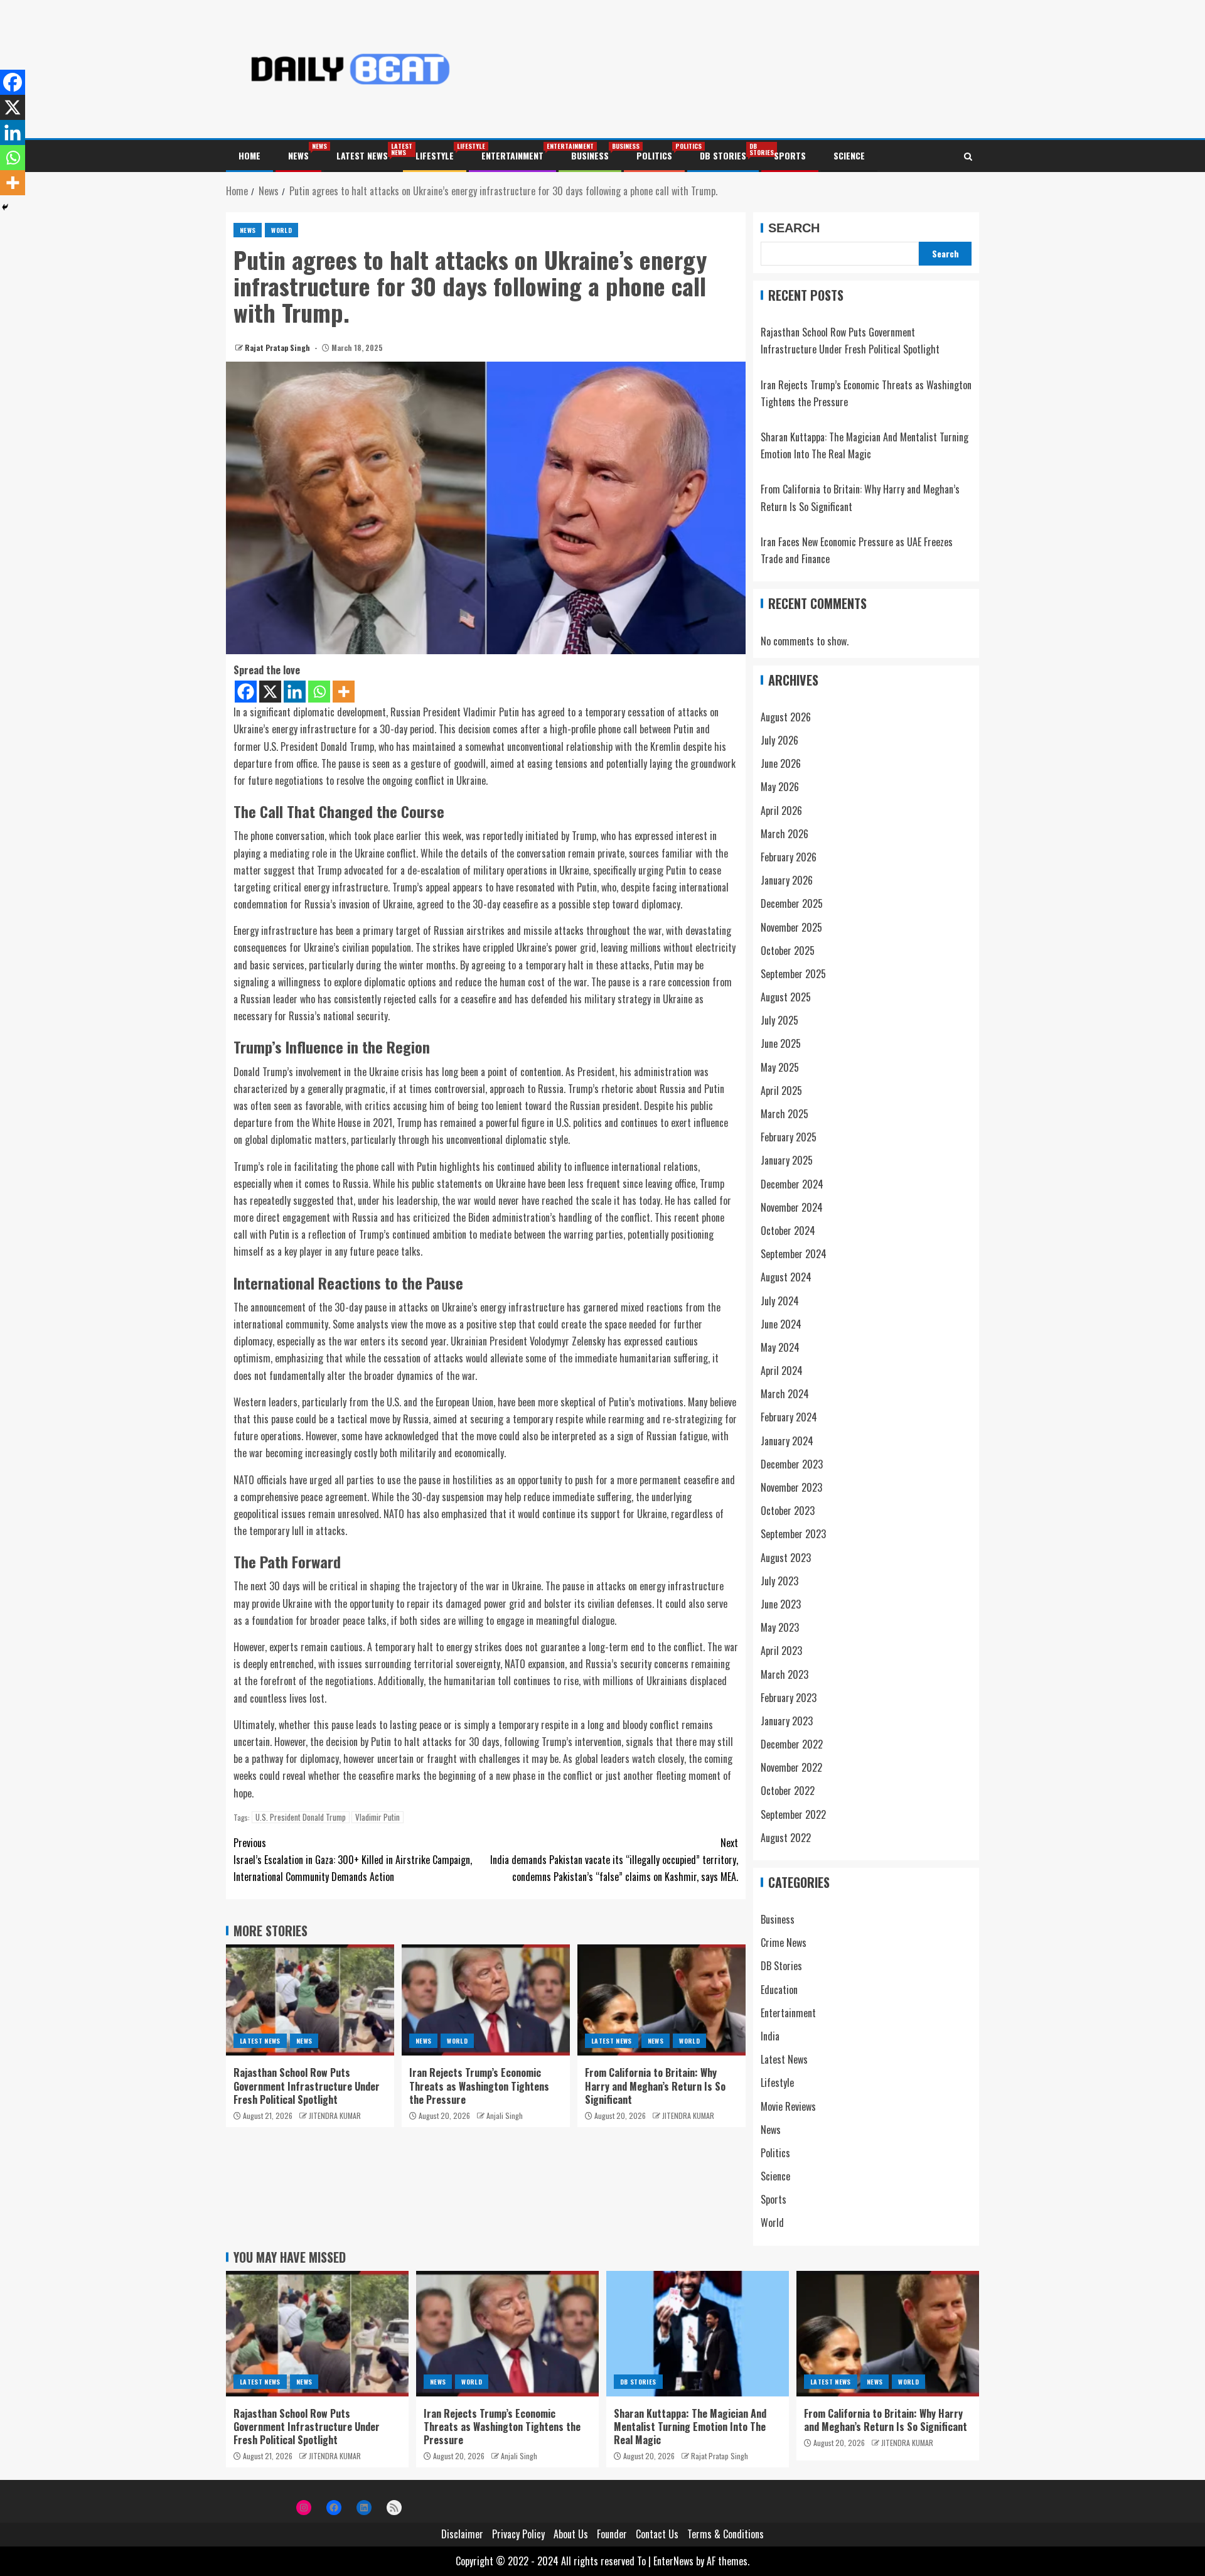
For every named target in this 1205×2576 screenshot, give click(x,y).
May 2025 (780, 1067)
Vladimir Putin (378, 1817)
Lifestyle (435, 155)
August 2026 (786, 717)
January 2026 (787, 880)
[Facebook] (246, 692)
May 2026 (780, 787)
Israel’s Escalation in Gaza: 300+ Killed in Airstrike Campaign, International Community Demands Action (353, 1860)
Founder (612, 2534)
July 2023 (779, 1581)
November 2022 (791, 1767)
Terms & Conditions (726, 2534)
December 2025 (792, 903)
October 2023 (788, 1511)
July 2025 (779, 1020)
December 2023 (792, 1464)
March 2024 (785, 1394)
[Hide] (5, 207)
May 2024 (780, 1347)
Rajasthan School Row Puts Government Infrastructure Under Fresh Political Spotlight (307, 2086)
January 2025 (787, 1160)
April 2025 (781, 1091)
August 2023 (786, 1558)
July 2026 (779, 740)
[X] (270, 692)
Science (849, 155)
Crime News (784, 1943)
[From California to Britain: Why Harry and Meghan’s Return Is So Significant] (661, 2000)
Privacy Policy (518, 2534)
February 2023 (789, 1698)
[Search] (968, 156)
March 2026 (785, 834)
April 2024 (782, 1371)
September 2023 (793, 1534)
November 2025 (791, 927)
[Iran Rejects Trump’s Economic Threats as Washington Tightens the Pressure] (486, 2000)
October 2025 (788, 951)
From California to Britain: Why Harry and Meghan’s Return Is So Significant (655, 2086)
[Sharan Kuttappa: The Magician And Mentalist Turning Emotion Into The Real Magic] (698, 2334)
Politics (654, 155)
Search (794, 228)
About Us (571, 2534)
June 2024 (781, 1324)
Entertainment (512, 155)
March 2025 (785, 1114)
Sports (790, 155)
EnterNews (673, 2561)
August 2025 (786, 997)
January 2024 (787, 1441)
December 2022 (792, 1744)
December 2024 (792, 1184)
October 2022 (788, 1791)
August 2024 (786, 1277)
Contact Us (657, 2534)
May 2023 (780, 1627)
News (298, 155)
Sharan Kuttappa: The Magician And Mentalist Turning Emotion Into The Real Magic (690, 2427)
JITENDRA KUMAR (335, 2115)
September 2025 (793, 974)
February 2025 (789, 1137)
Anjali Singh (505, 2115)
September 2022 (793, 1814)
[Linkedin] (295, 692)
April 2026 (781, 811)
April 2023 (781, 1651)
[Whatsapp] (319, 692)
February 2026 (789, 857)
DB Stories (723, 155)
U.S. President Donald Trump (301, 1817)
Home (249, 155)
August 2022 (786, 1838)
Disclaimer (462, 2534)
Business (590, 155)
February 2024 (789, 1417)
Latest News (362, 155)
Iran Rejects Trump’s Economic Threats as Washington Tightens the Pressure (479, 2086)
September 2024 (794, 1254)
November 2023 (791, 1487)
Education (779, 1990)
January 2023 (787, 1721)
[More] (344, 692)
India (770, 2036)
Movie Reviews (788, 2106)
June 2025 (781, 1043)
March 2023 (785, 1674)
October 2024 (788, 1231)
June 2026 (781, 763)
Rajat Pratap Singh (278, 348)
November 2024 (792, 1207)
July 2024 (780, 1301)
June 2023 (781, 1604)
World (281, 230)
